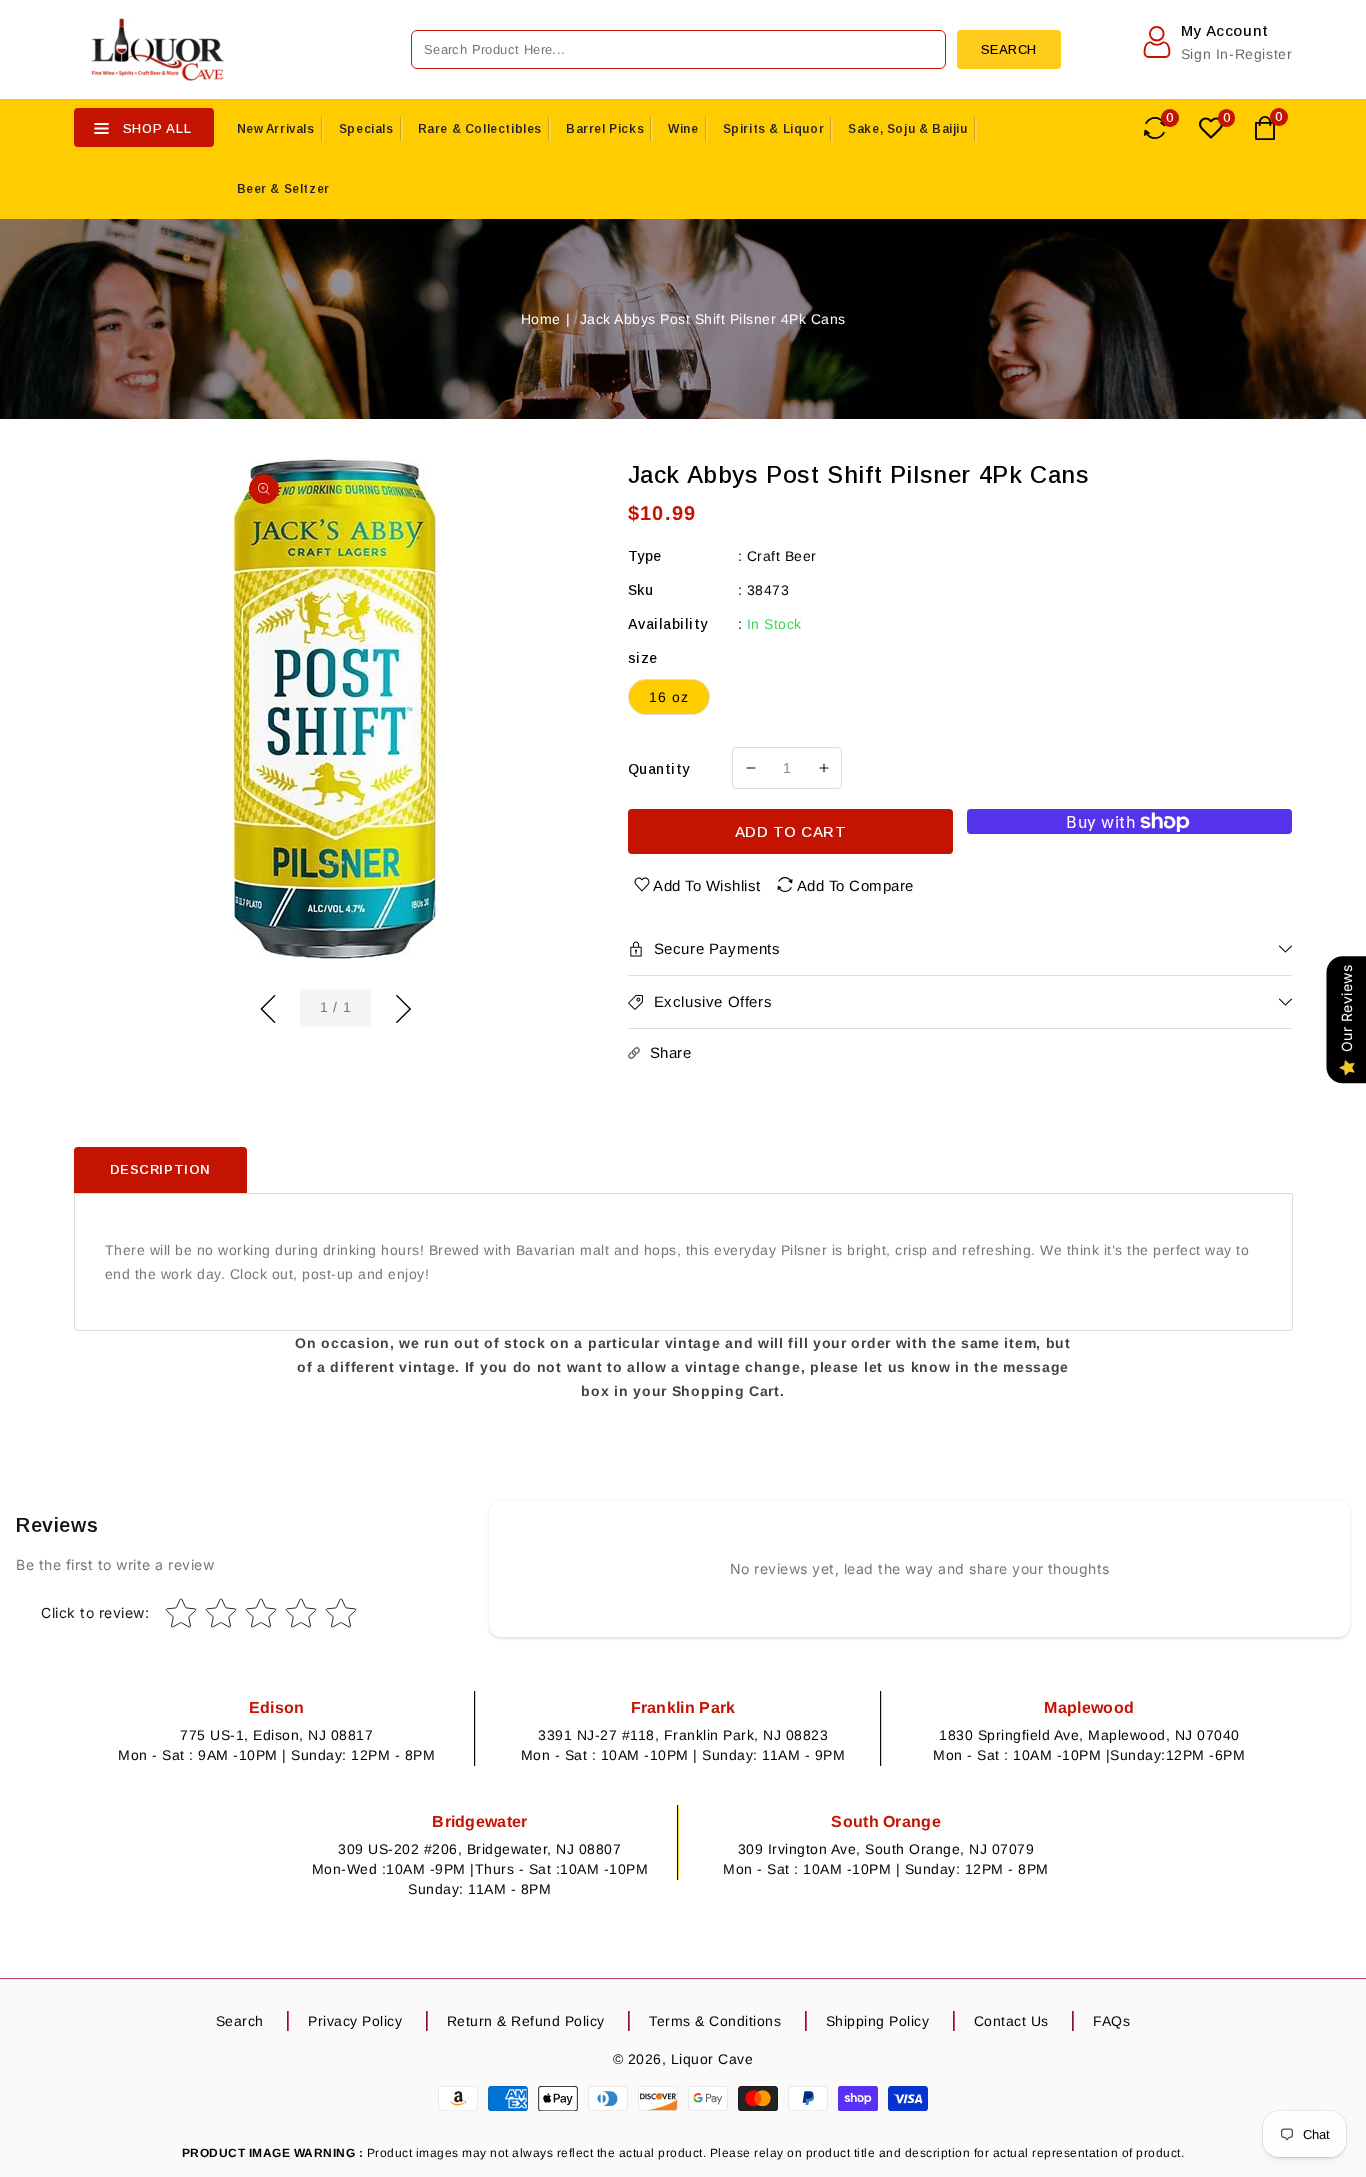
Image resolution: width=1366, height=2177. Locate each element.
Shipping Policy (878, 2021)
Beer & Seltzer (283, 189)
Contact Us (1011, 2021)
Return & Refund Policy (526, 2021)
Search (240, 2021)
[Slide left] (268, 1006)
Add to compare (855, 885)
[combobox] (678, 49)
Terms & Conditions (715, 2021)
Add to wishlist (707, 885)
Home (541, 319)
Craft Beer (782, 556)
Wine (683, 129)
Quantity (659, 769)
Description (161, 1169)
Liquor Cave (712, 2059)
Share (671, 1052)
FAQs (1111, 2021)
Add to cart (791, 831)
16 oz (669, 697)
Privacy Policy (355, 2021)
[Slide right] (403, 1006)
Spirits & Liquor (774, 129)
